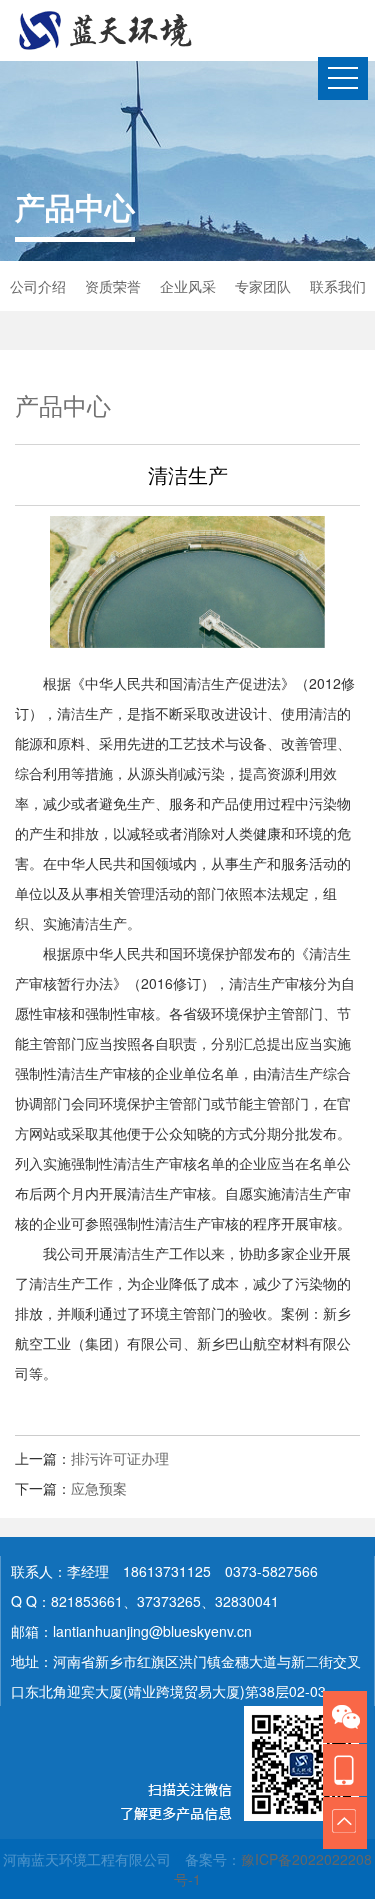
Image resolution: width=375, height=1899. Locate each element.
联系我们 (338, 286)
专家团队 (263, 286)
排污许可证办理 (120, 1458)
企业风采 (188, 286)
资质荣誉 (113, 286)
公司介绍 (38, 286)
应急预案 (99, 1488)
